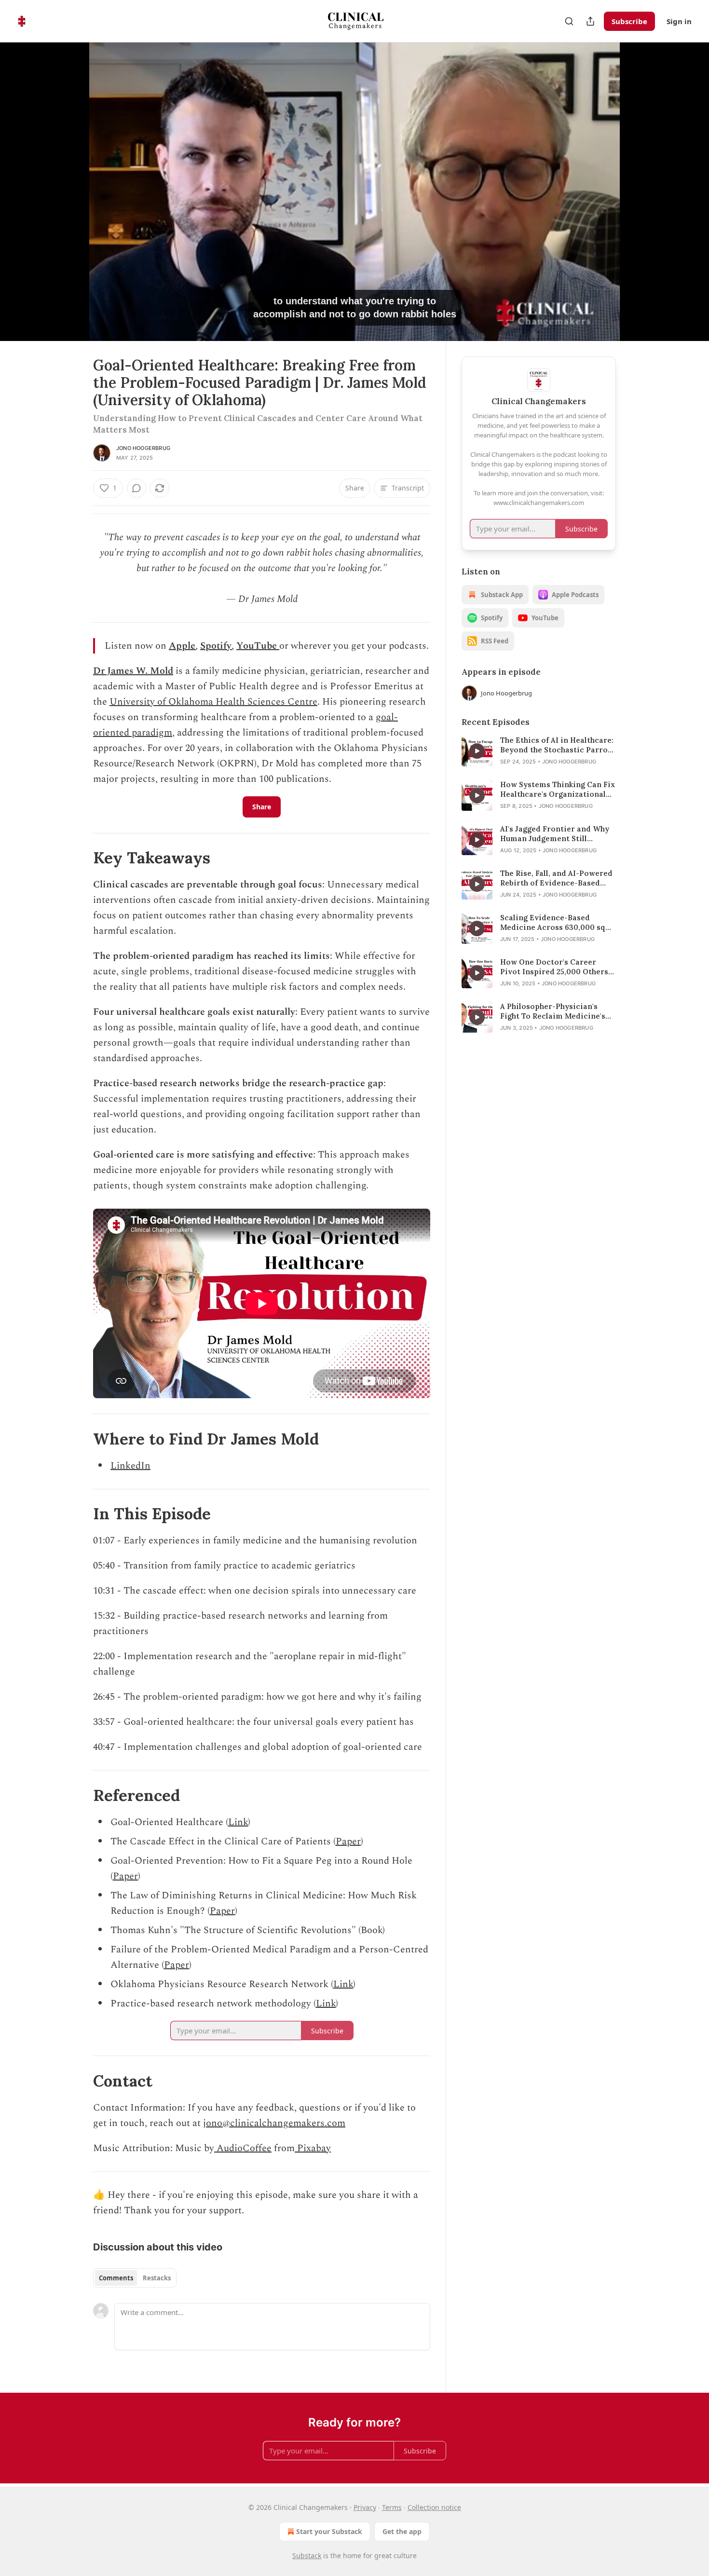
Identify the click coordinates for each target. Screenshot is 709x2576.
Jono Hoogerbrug (143, 448)
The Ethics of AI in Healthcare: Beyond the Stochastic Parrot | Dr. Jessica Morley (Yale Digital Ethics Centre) (558, 745)
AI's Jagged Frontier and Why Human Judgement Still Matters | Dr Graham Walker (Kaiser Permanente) (555, 834)
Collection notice (434, 2507)
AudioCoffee (243, 2148)
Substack (307, 2556)
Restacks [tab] (157, 2278)
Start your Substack (329, 2531)
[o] (477, 751)
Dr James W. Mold (133, 671)
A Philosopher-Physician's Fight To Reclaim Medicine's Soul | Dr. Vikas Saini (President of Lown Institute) (555, 1011)
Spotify (216, 646)
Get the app (402, 2531)
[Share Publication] (590, 21)
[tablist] (135, 2278)
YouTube (257, 646)
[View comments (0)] (640, 197)
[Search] (569, 21)
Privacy (365, 2507)
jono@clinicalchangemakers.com (274, 2123)
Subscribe (629, 21)
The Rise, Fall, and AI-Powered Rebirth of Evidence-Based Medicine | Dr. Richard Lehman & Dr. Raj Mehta (558, 878)
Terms (392, 2507)
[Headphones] (70, 202)
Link (238, 1822)
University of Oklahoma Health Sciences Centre (213, 702)
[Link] (80, 858)
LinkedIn (130, 1466)
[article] (539, 751)
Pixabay (313, 2148)
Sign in (679, 21)
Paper (348, 1841)
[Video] (70, 181)
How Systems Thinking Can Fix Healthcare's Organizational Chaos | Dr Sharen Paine (558, 790)
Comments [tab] (116, 2278)
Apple (182, 646)
